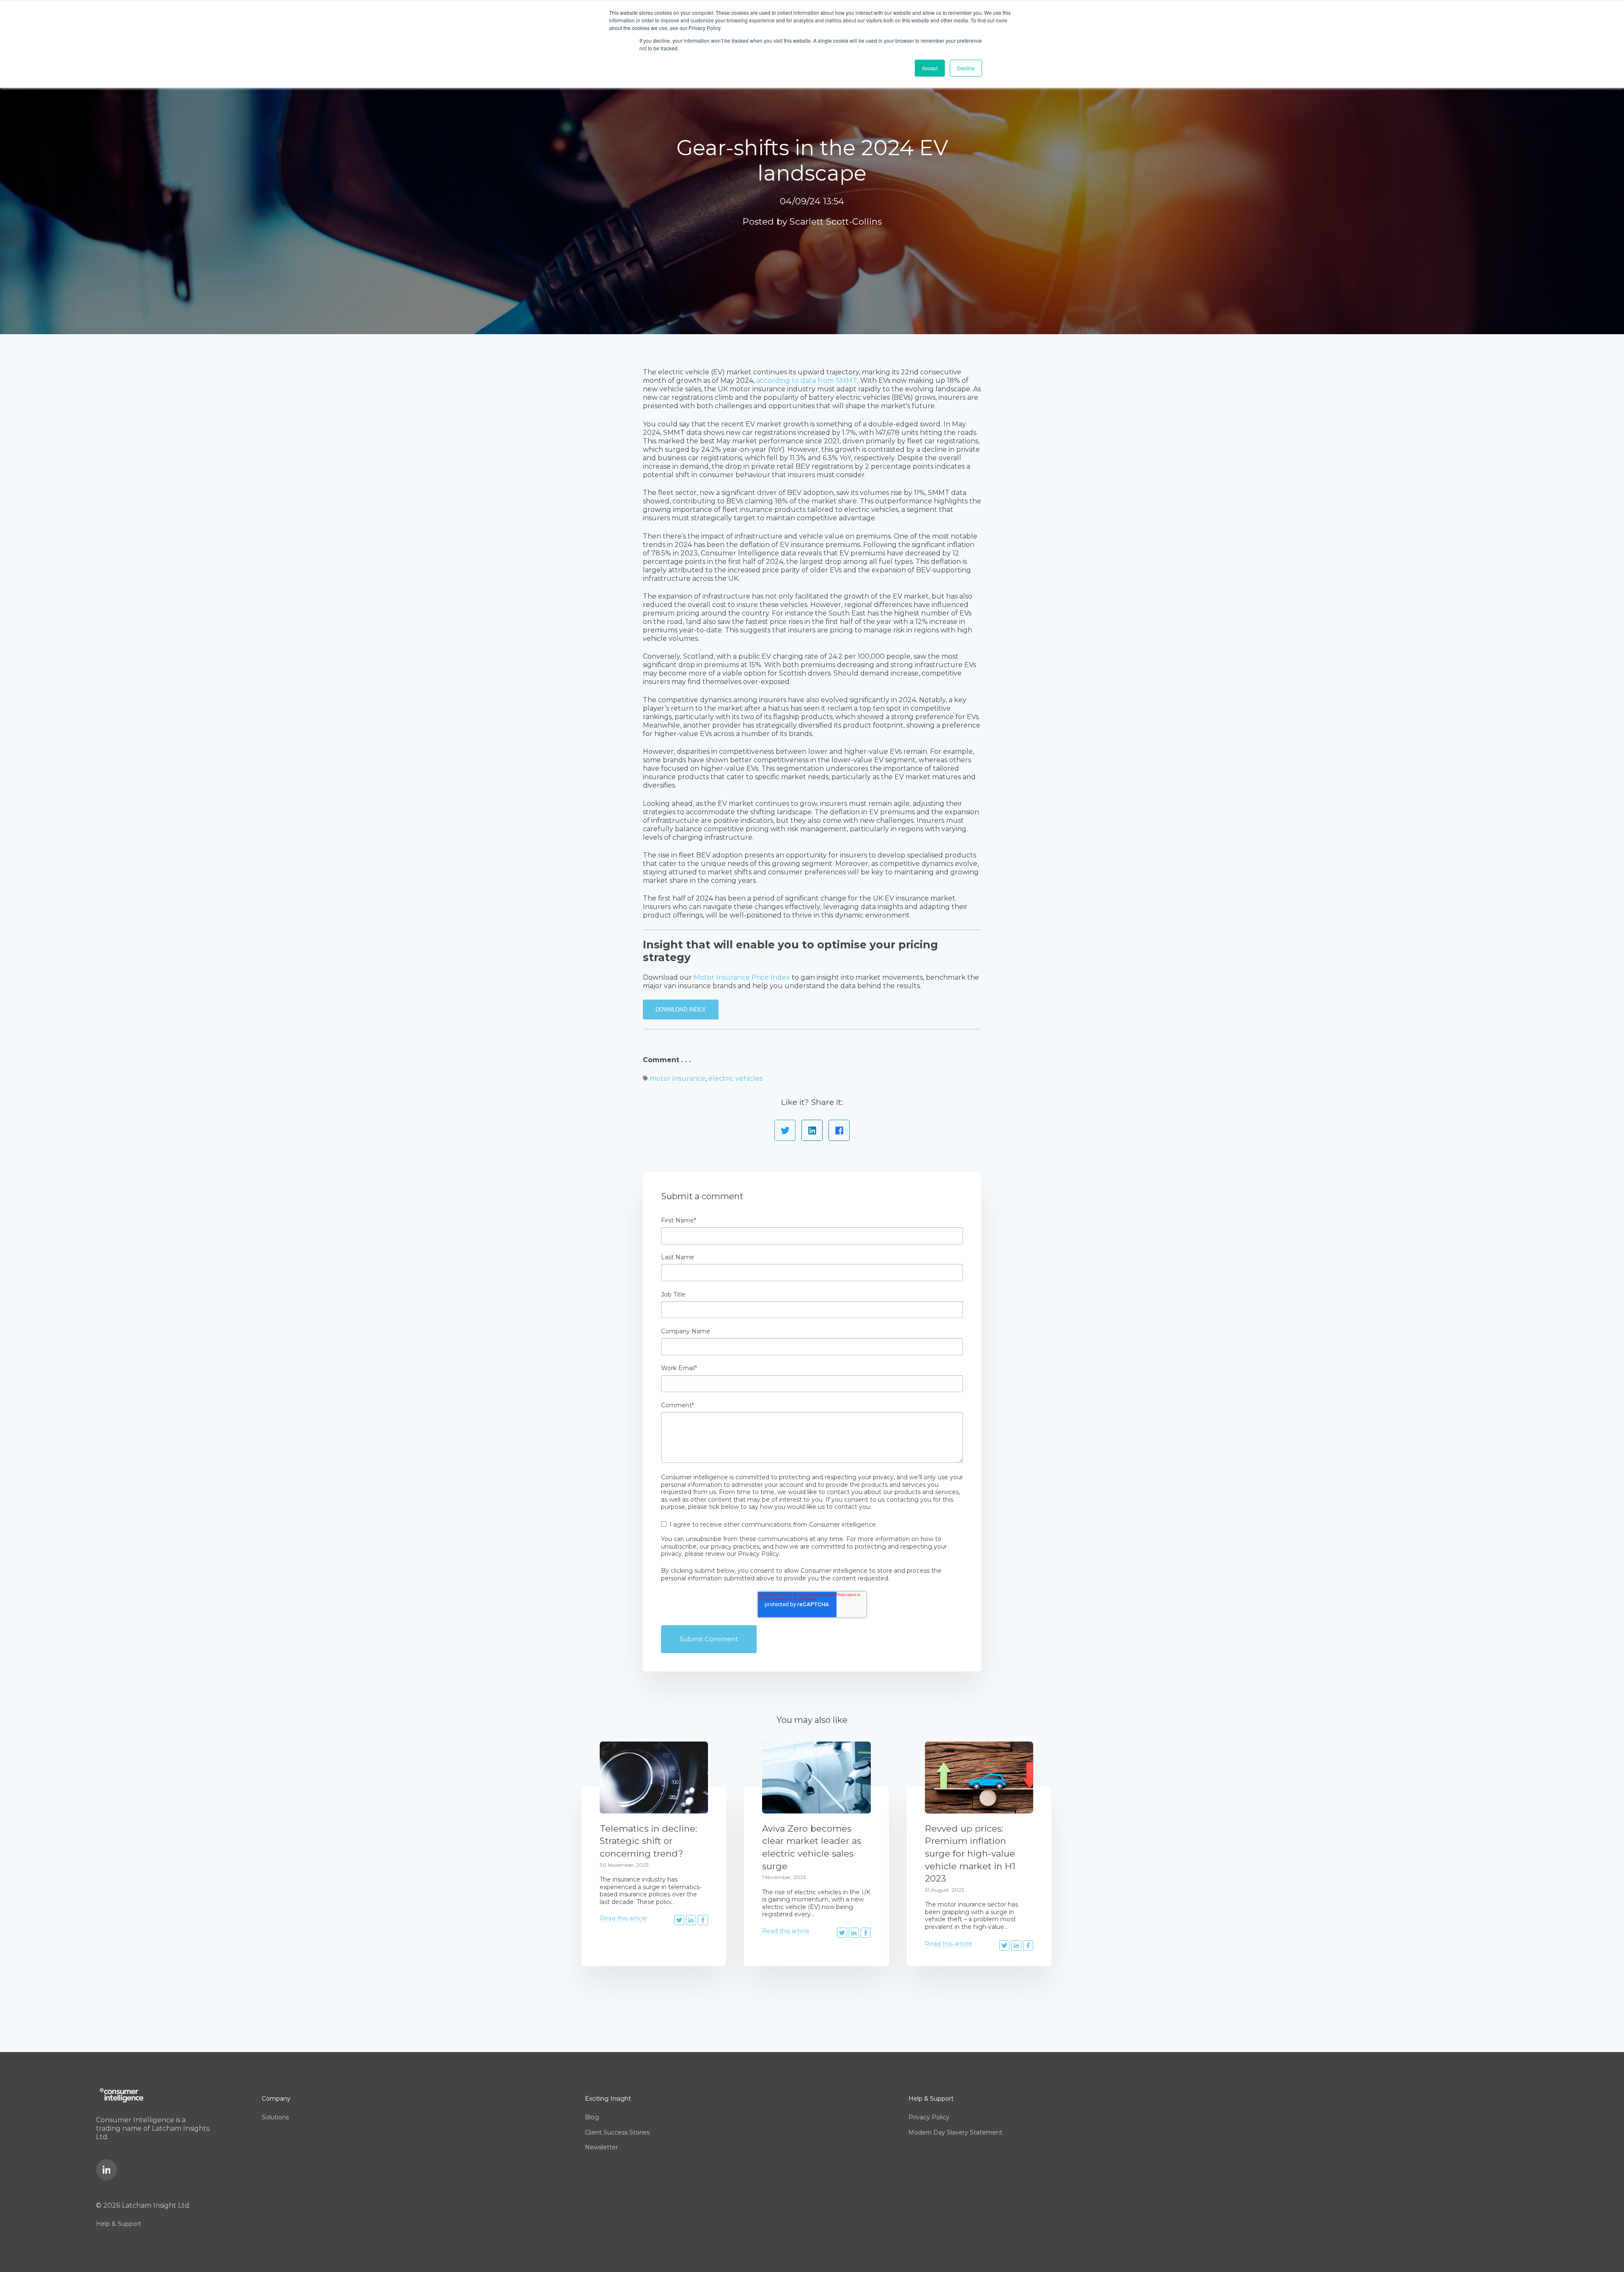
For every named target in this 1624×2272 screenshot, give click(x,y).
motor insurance (678, 1078)
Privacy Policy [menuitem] (929, 2117)
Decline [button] (966, 68)
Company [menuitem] (276, 2099)
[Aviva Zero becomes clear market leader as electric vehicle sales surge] (816, 1777)
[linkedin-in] (107, 2170)
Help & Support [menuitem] (119, 2224)
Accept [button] (930, 68)
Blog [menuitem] (592, 2117)
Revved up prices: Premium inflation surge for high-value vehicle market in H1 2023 (970, 1853)
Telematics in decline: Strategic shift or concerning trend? (648, 1841)
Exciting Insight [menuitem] (608, 2099)
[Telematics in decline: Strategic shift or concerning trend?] (654, 1777)
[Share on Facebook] (839, 1130)
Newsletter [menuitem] (601, 2147)
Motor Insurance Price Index (742, 977)
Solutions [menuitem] (275, 2117)
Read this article (623, 1918)
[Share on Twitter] (785, 1130)
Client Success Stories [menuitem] (617, 2132)
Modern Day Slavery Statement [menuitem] (955, 2132)
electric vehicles (735, 1078)
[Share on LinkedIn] (812, 1130)
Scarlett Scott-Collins (836, 221)
